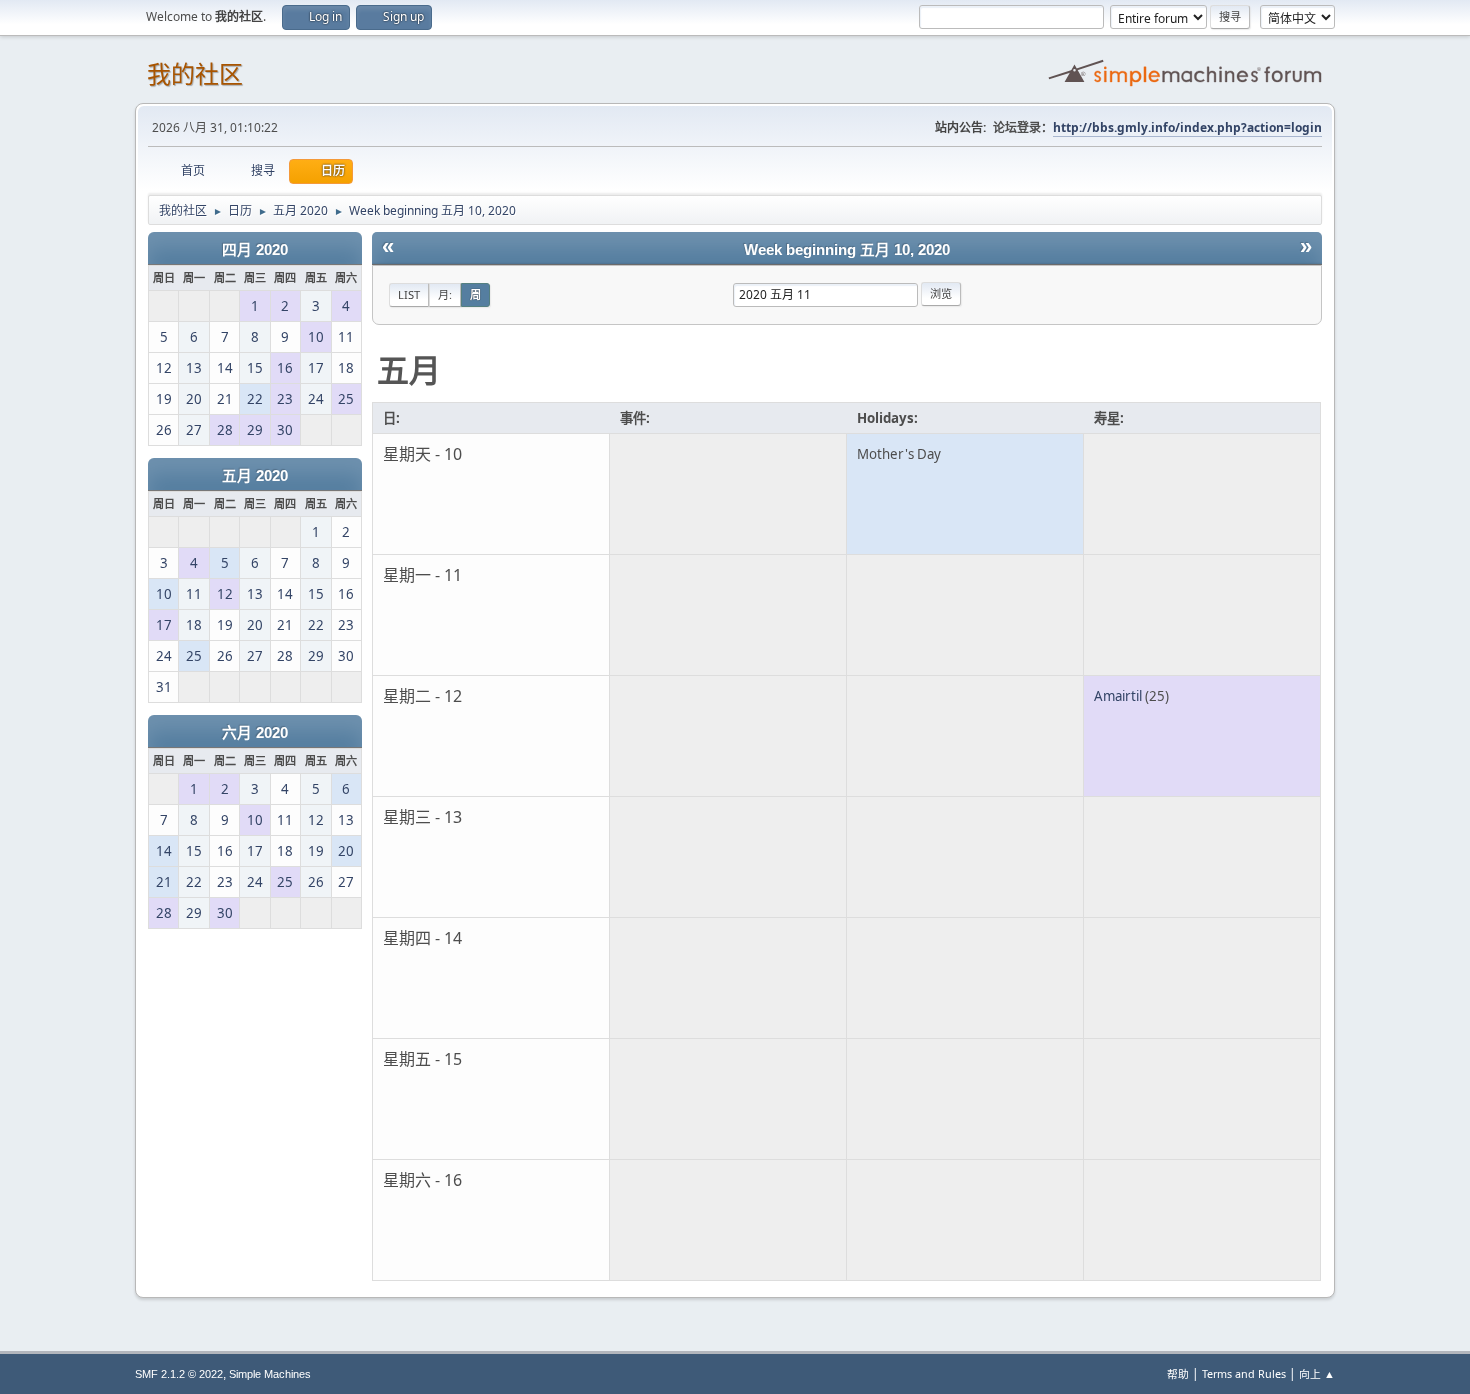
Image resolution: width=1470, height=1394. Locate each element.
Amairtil (1118, 696)
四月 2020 (255, 250)
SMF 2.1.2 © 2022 (179, 1374)
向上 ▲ (1317, 1373)
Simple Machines (270, 1374)
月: (445, 294)
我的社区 (195, 74)
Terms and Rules (1244, 1373)
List (409, 294)
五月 (409, 369)
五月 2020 (255, 476)
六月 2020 (255, 733)
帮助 (1178, 1373)
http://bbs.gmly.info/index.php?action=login (1187, 127)
